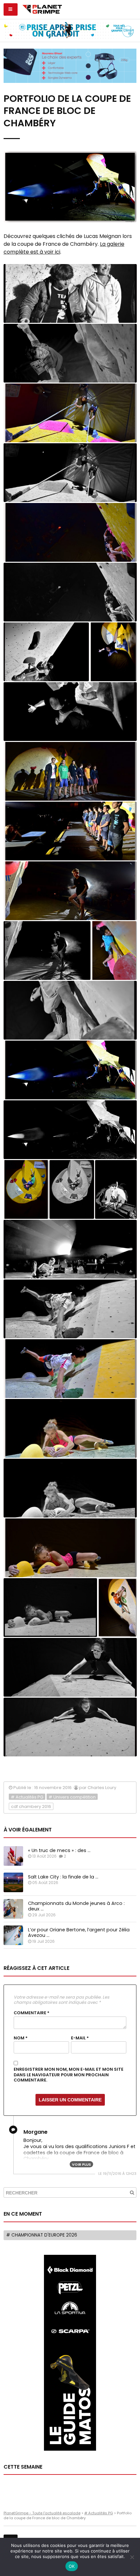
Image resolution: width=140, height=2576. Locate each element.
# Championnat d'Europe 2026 (42, 2235)
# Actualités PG (27, 1797)
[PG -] (70, 293)
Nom (21, 2038)
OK (72, 2566)
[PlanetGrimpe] (42, 8)
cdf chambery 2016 (31, 1806)
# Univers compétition (72, 1797)
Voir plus (81, 2164)
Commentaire (32, 2013)
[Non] (132, 2557)
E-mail (80, 2038)
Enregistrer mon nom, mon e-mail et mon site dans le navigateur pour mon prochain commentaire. (69, 2075)
